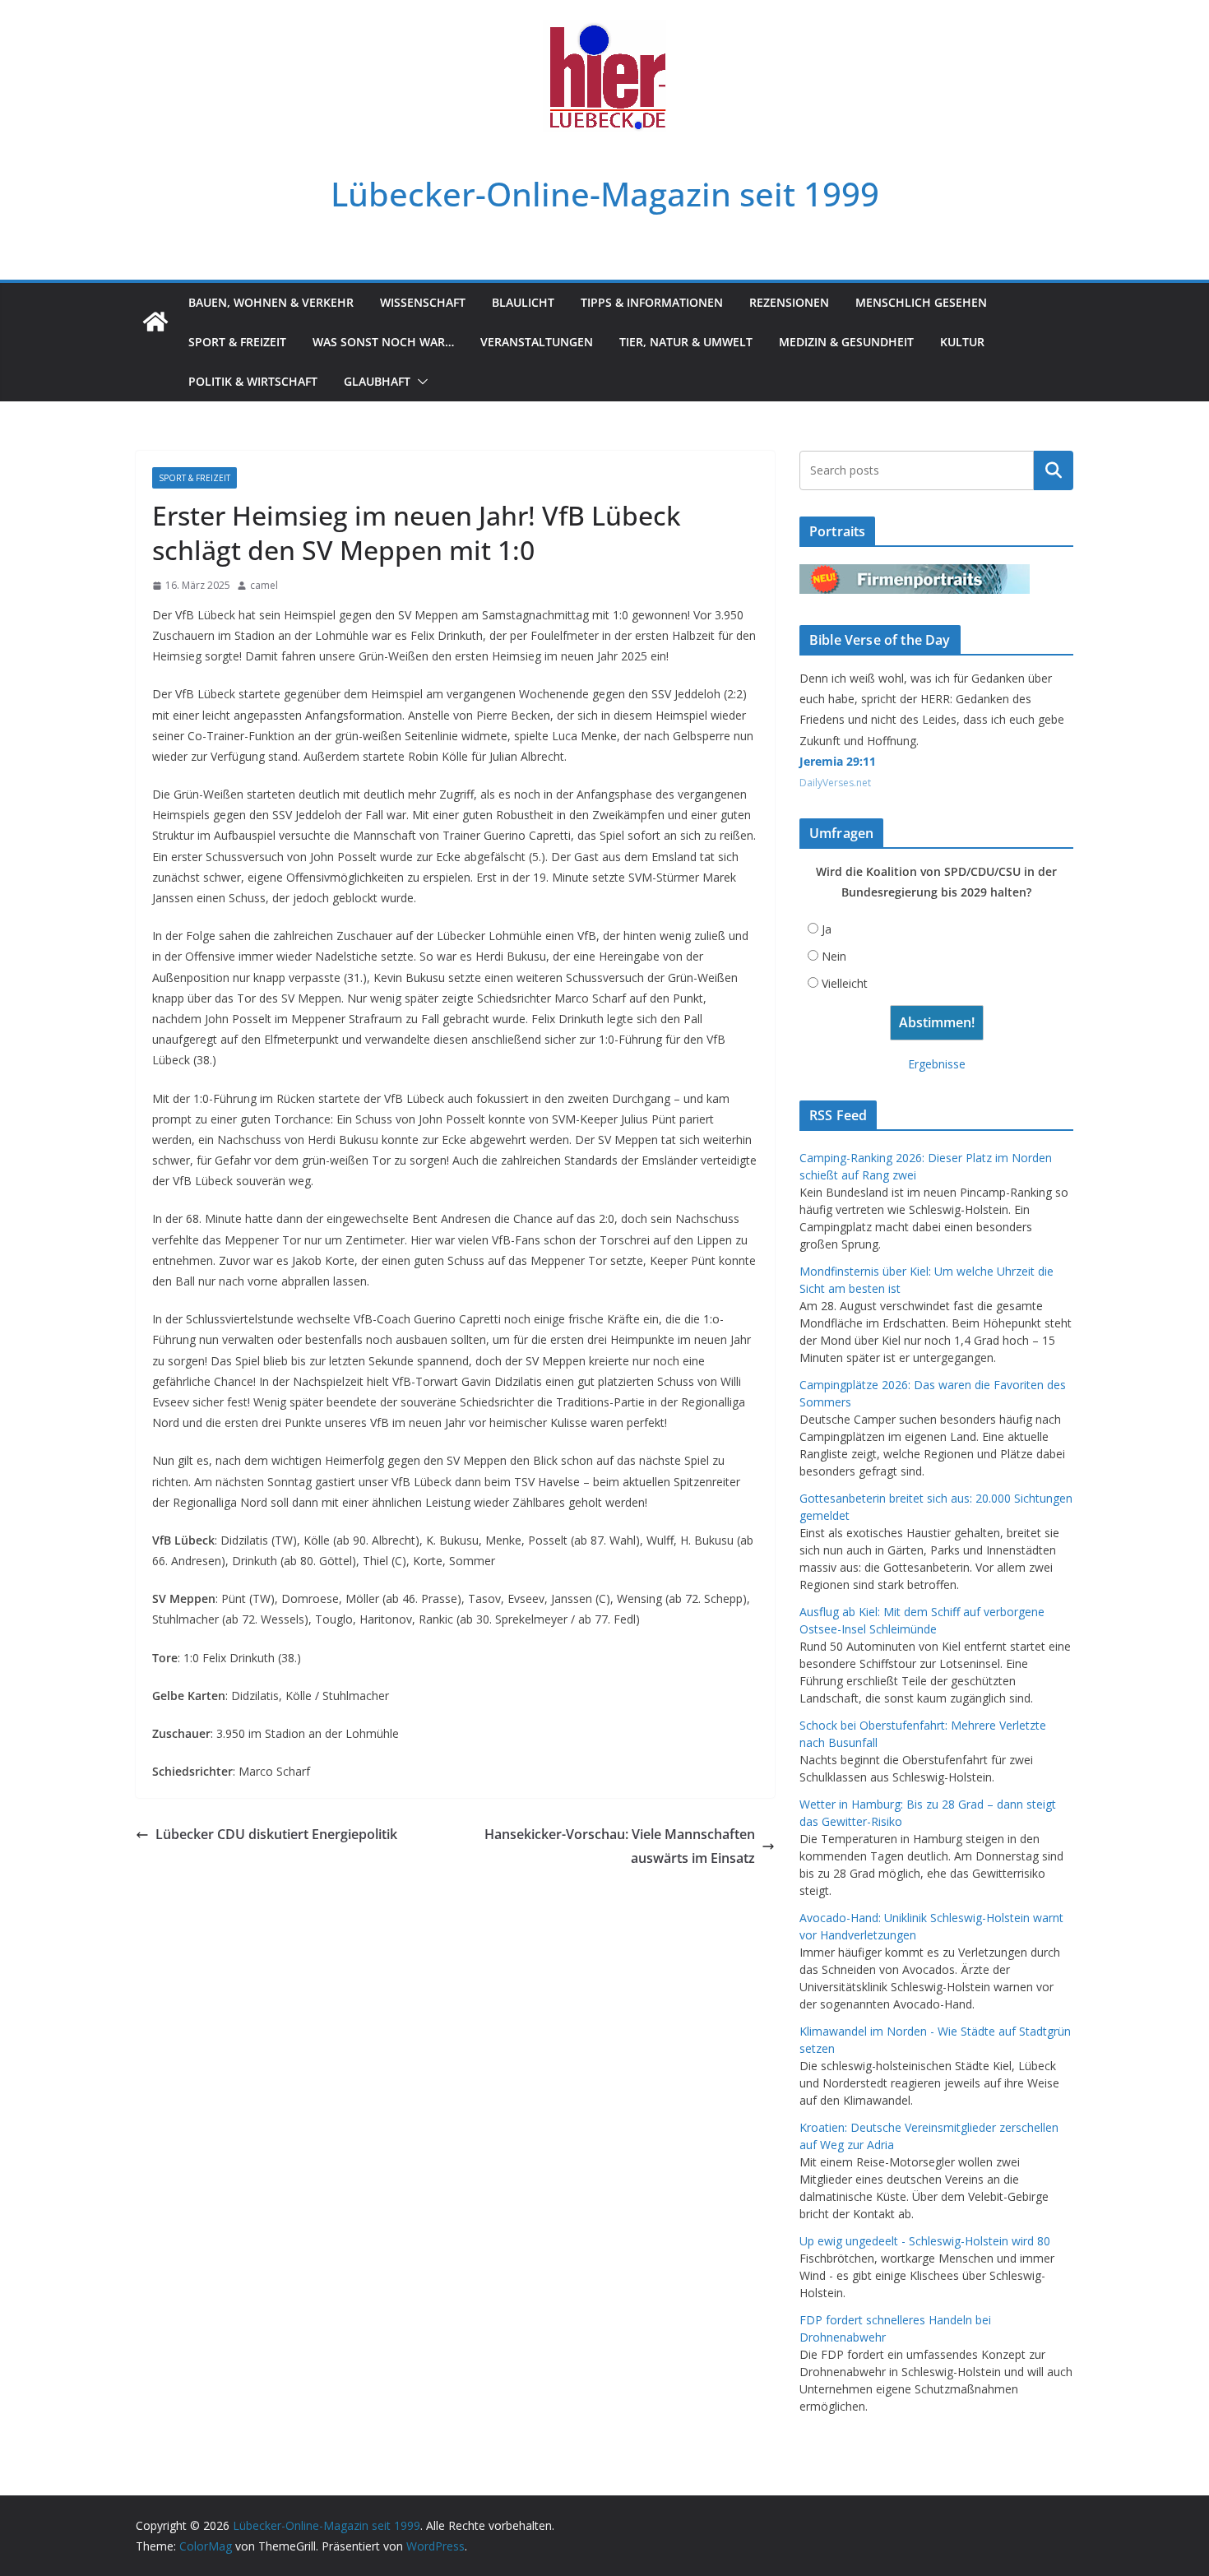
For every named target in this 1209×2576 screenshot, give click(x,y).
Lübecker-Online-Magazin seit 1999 (605, 194)
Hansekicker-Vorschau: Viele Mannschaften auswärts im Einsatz (620, 1846)
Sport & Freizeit (237, 342)
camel (264, 585)
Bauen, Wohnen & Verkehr (271, 302)
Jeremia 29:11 (838, 761)
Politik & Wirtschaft (253, 381)
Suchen (1054, 470)
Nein (834, 956)
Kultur (962, 342)
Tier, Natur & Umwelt (686, 342)
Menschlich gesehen (921, 302)
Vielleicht (845, 983)
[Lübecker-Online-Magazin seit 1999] (155, 322)
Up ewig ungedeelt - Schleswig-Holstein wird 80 (925, 2241)
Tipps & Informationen (652, 302)
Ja (827, 929)
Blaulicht (523, 302)
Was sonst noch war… (383, 342)
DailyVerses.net (835, 783)
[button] (419, 382)
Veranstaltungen (537, 342)
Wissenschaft (423, 302)
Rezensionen (789, 302)
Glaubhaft (377, 381)
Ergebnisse (937, 1064)
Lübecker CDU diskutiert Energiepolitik (276, 1834)
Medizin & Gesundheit (846, 342)
